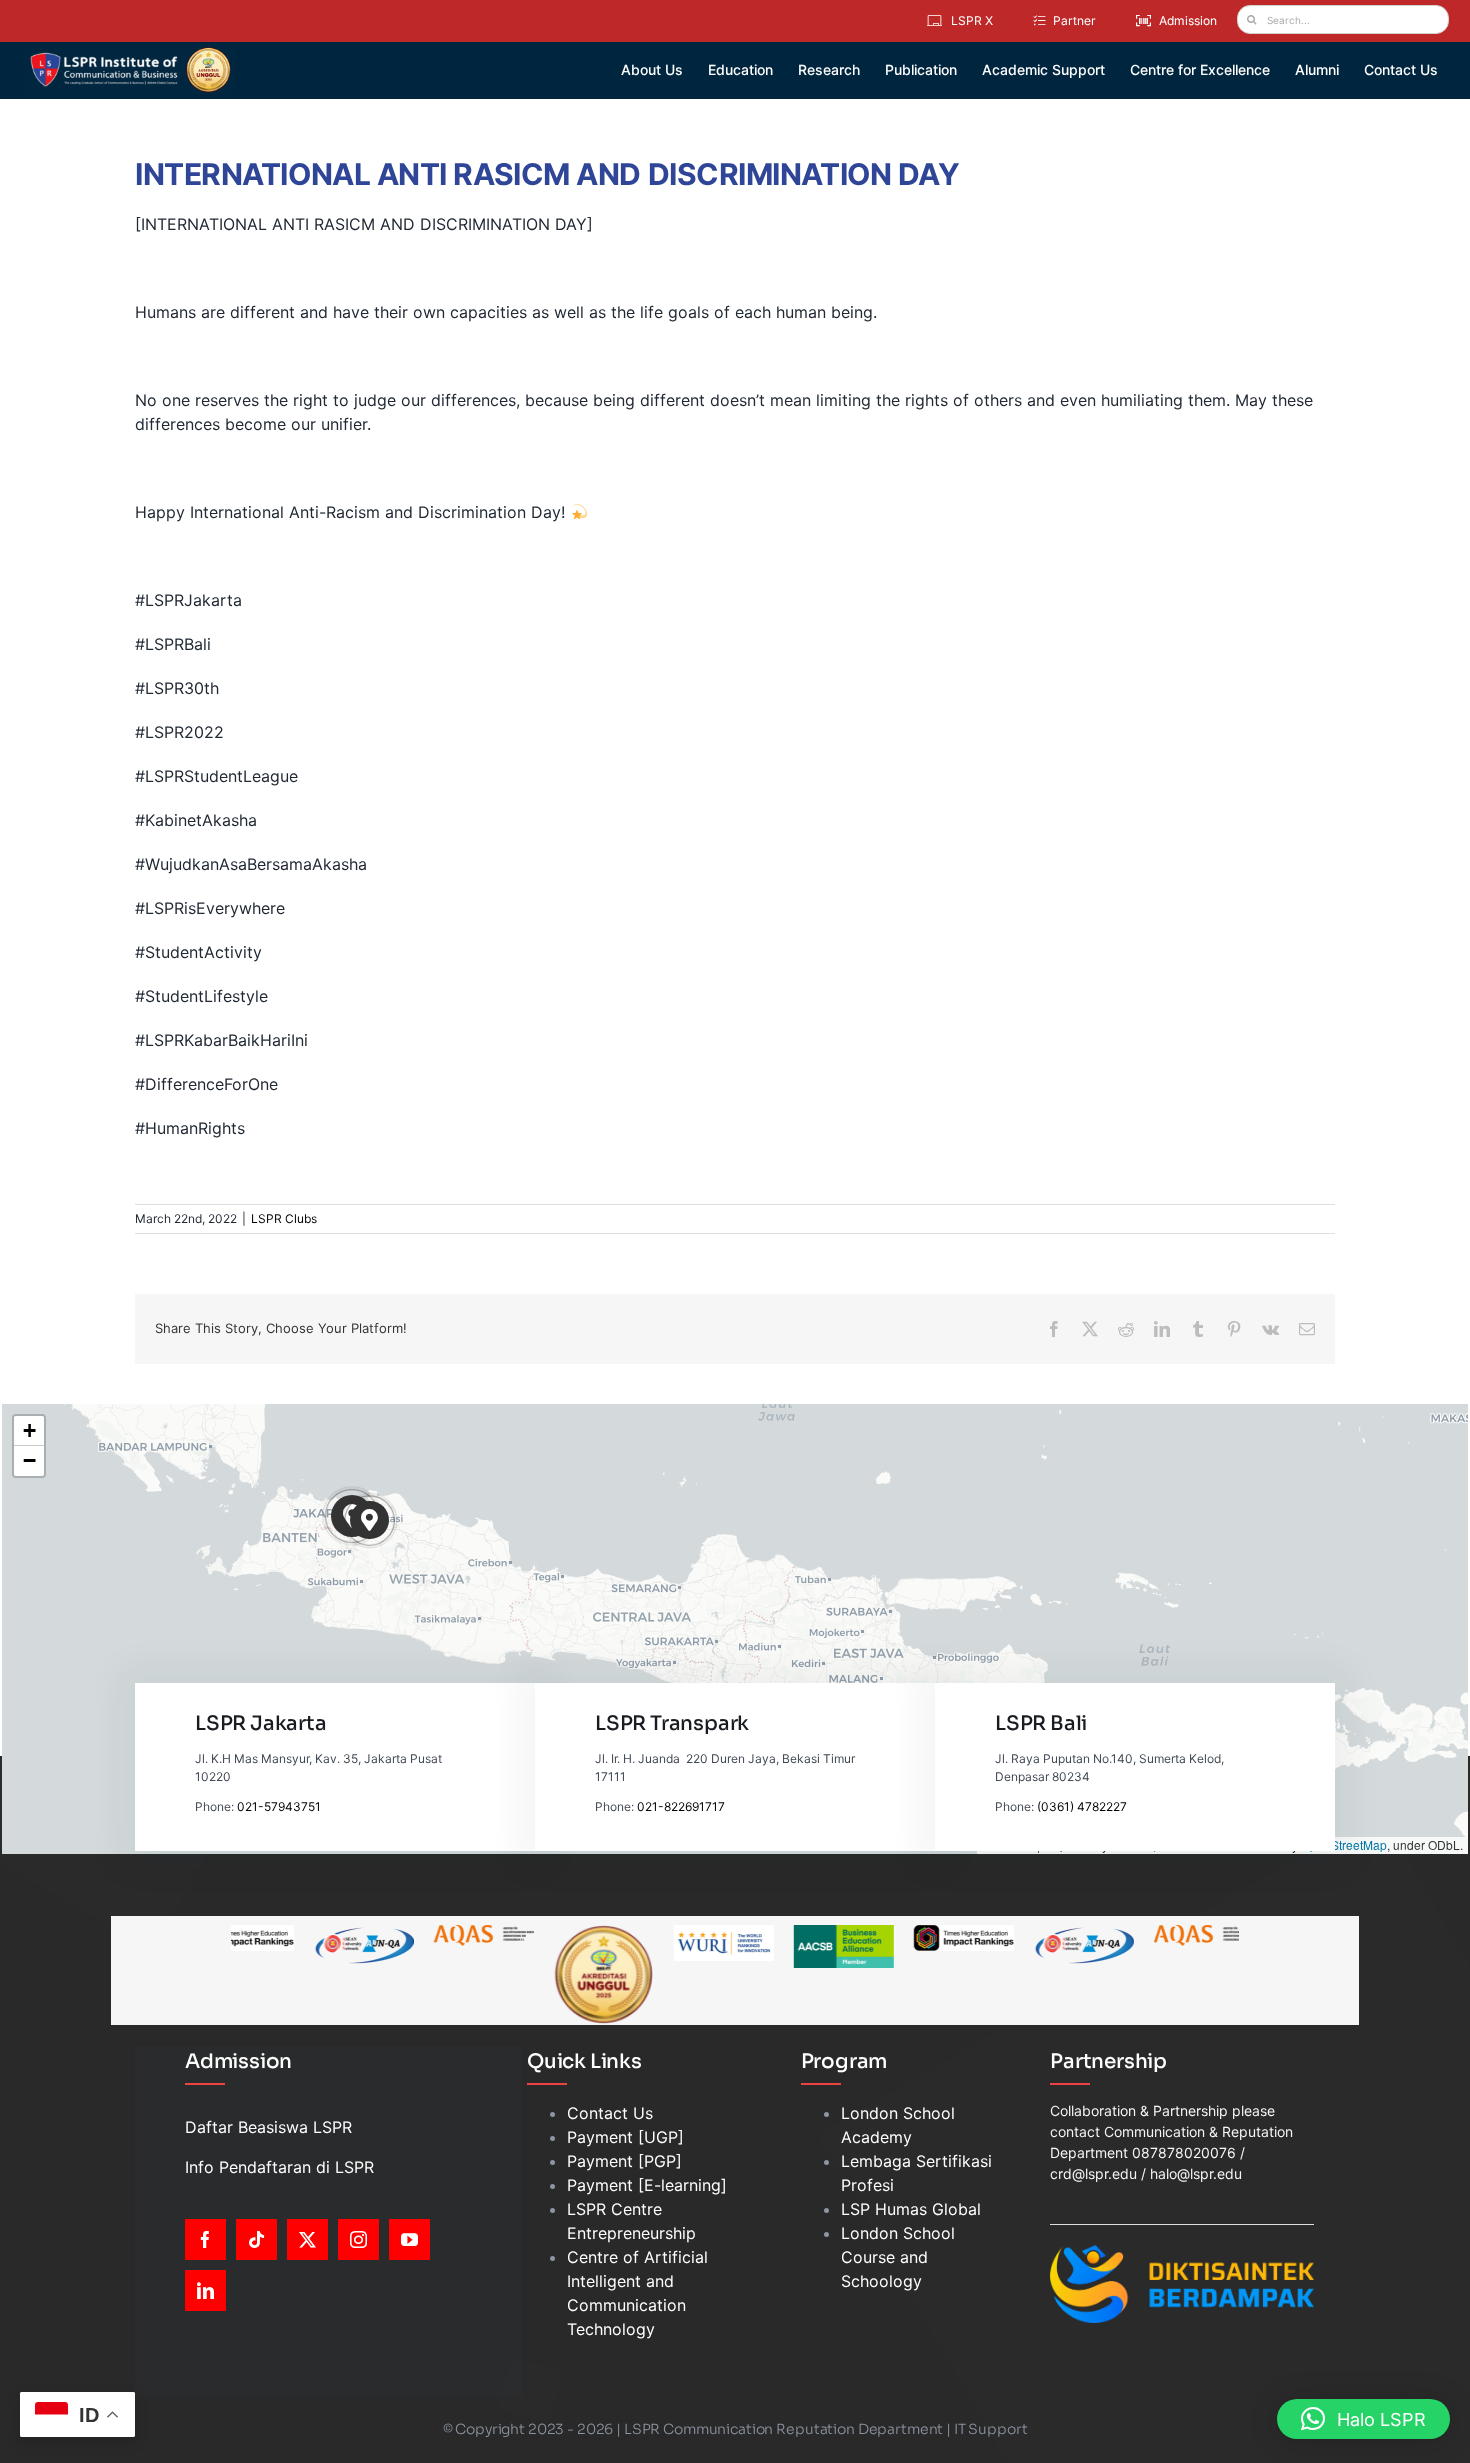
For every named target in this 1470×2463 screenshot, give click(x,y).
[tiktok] (256, 2239)
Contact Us (610, 2113)
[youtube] (409, 2239)
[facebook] (205, 2239)
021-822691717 (681, 1806)
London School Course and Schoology (898, 2257)
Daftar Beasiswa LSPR (268, 2127)
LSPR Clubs (284, 1218)
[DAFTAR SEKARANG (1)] (130, 54)
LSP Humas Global (911, 2209)
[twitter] (307, 2239)
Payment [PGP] (624, 2161)
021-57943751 (279, 1806)
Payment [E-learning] (647, 2185)
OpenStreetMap (1344, 1844)
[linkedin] (205, 2290)
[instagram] (358, 2239)
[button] (369, 1520)
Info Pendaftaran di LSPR (279, 2167)
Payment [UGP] (625, 2137)
